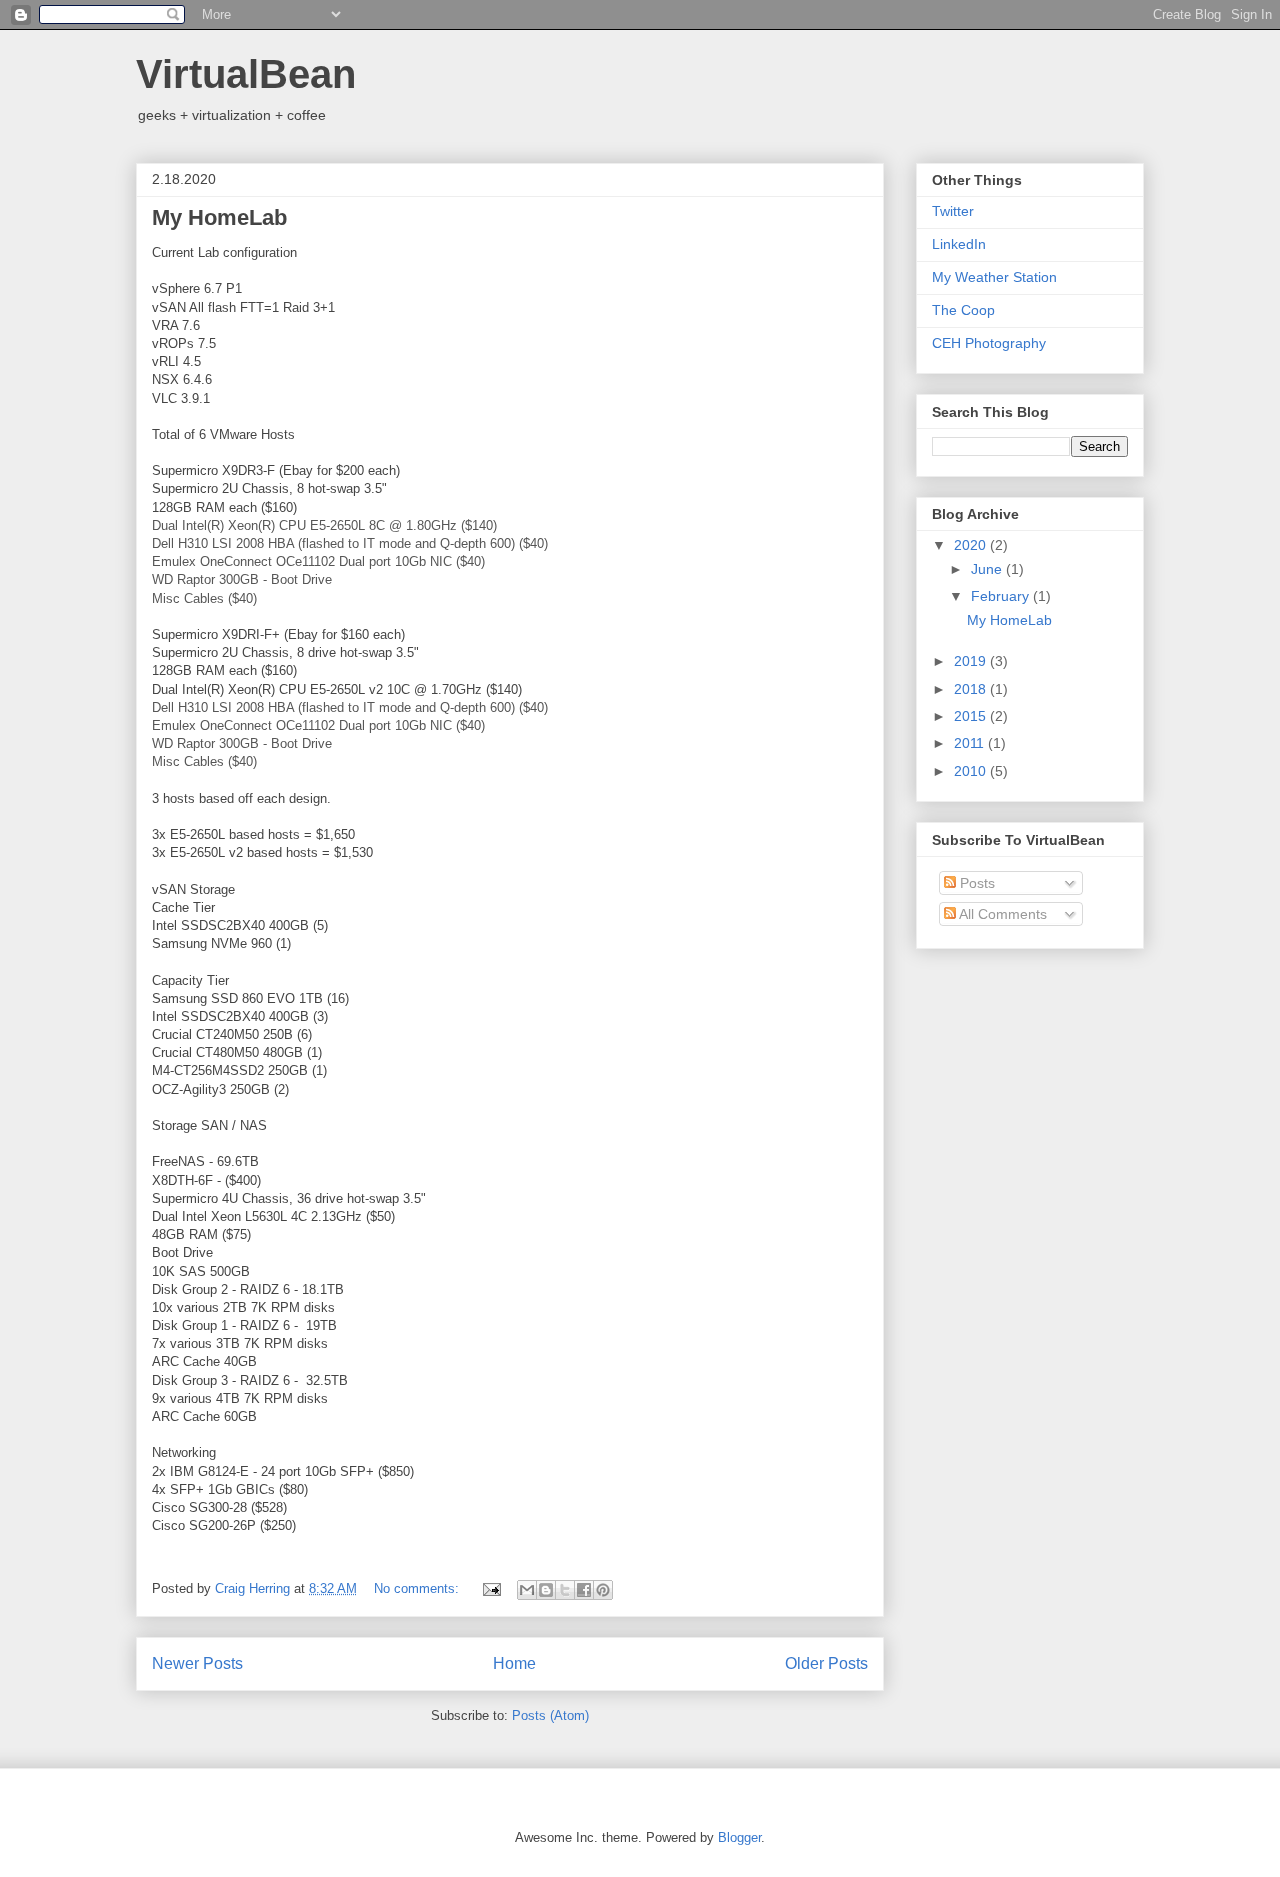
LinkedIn (959, 244)
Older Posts (826, 1663)
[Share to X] (565, 1590)
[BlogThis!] (546, 1590)
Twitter (953, 211)
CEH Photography (989, 343)
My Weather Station (994, 277)
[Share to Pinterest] (603, 1590)
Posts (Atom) (550, 1715)
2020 (972, 545)
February (1002, 596)
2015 (972, 716)
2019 (972, 661)
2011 (971, 743)
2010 (972, 771)
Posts (975, 883)
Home (514, 1663)
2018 (972, 689)
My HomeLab (219, 217)
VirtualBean (246, 74)
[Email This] (527, 1590)
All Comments (1001, 914)
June (988, 569)
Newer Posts (197, 1663)
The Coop (963, 310)
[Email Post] (490, 1588)
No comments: (418, 1588)
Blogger (739, 1837)
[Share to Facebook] (584, 1590)
